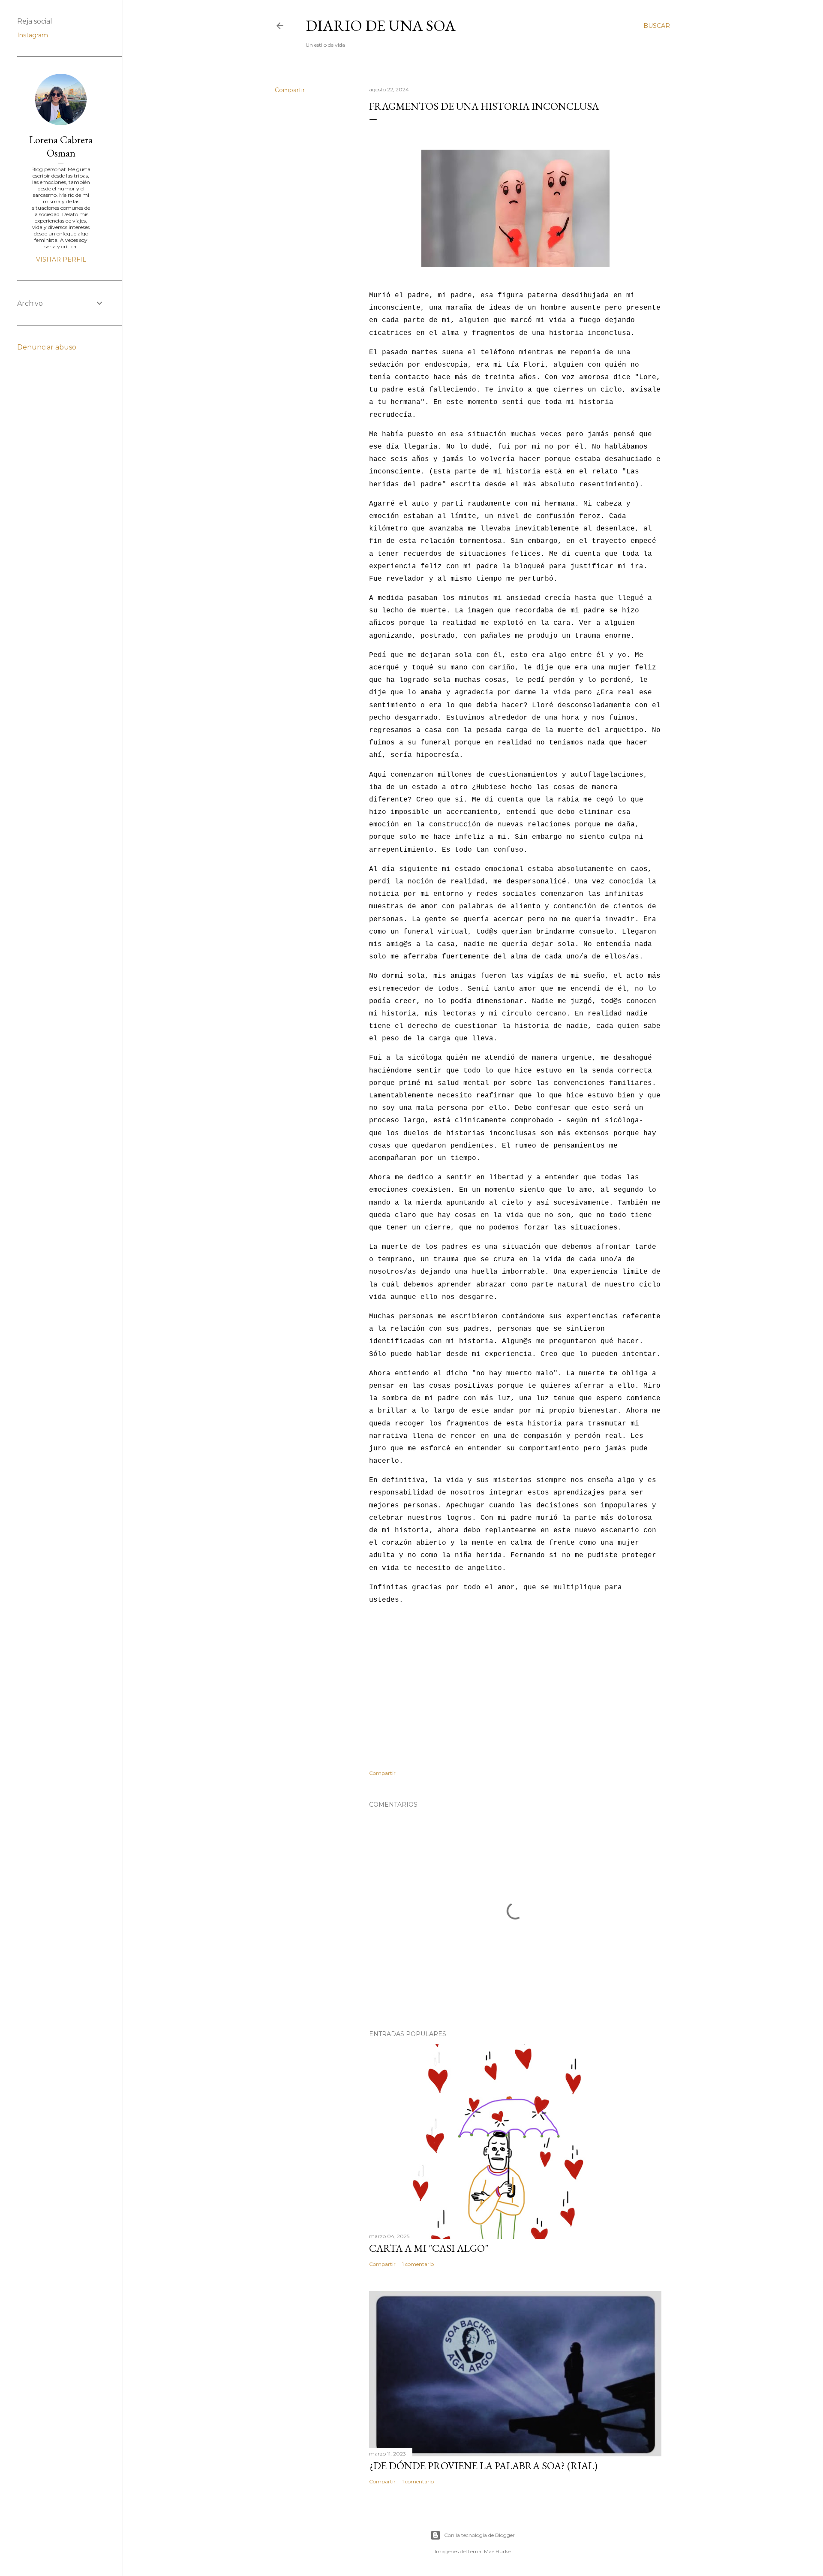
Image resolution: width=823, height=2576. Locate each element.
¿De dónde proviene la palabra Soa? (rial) (483, 2466)
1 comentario (418, 2264)
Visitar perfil (61, 259)
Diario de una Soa (381, 26)
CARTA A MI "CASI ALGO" (429, 2248)
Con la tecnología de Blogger (479, 2535)
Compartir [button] (290, 90)
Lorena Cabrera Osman (61, 146)
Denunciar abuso (47, 347)
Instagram (33, 35)
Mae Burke (497, 2551)
